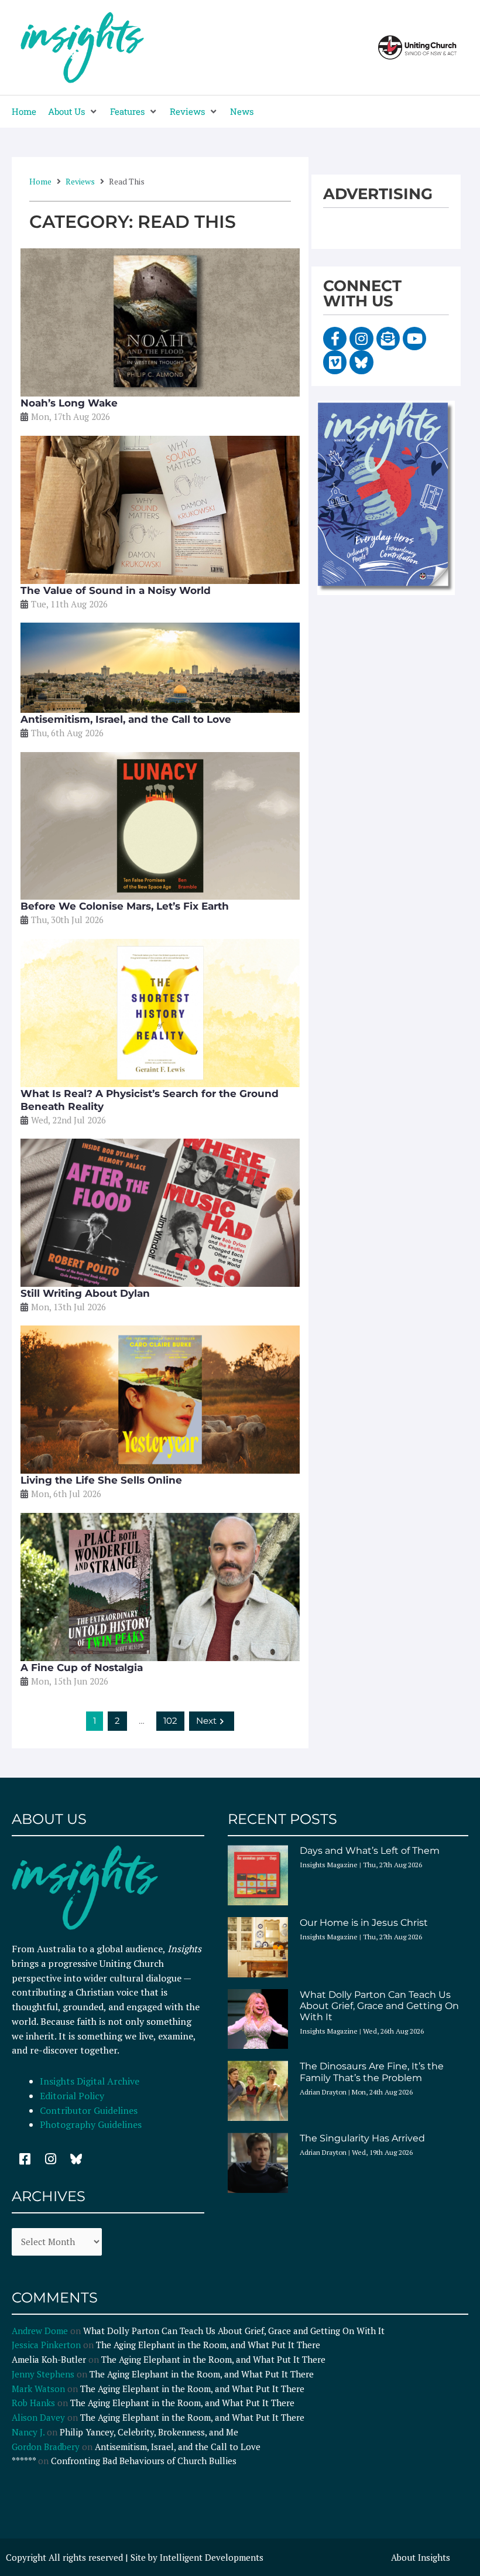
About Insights (421, 2557)
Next (206, 1721)
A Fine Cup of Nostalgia (82, 1668)
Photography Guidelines (91, 2124)
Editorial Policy (73, 2096)
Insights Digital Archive (90, 2081)
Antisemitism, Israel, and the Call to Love (126, 719)
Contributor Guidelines (89, 2110)
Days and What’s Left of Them (370, 1851)
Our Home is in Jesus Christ (364, 1923)
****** (24, 2461)
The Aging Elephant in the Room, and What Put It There (209, 2345)
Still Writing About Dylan (85, 1293)
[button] (73, 112)
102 (170, 1721)
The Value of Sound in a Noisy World (116, 590)
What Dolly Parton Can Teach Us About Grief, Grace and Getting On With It (379, 2006)
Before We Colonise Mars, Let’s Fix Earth (125, 906)
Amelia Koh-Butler (49, 2359)
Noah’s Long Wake (69, 403)
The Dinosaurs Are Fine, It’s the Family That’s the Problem (372, 2072)
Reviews (80, 181)
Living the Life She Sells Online (101, 1480)
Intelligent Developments (212, 2557)
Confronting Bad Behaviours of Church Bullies (144, 2461)
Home (40, 181)
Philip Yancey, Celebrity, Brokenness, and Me (149, 2432)
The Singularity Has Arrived (362, 2138)
